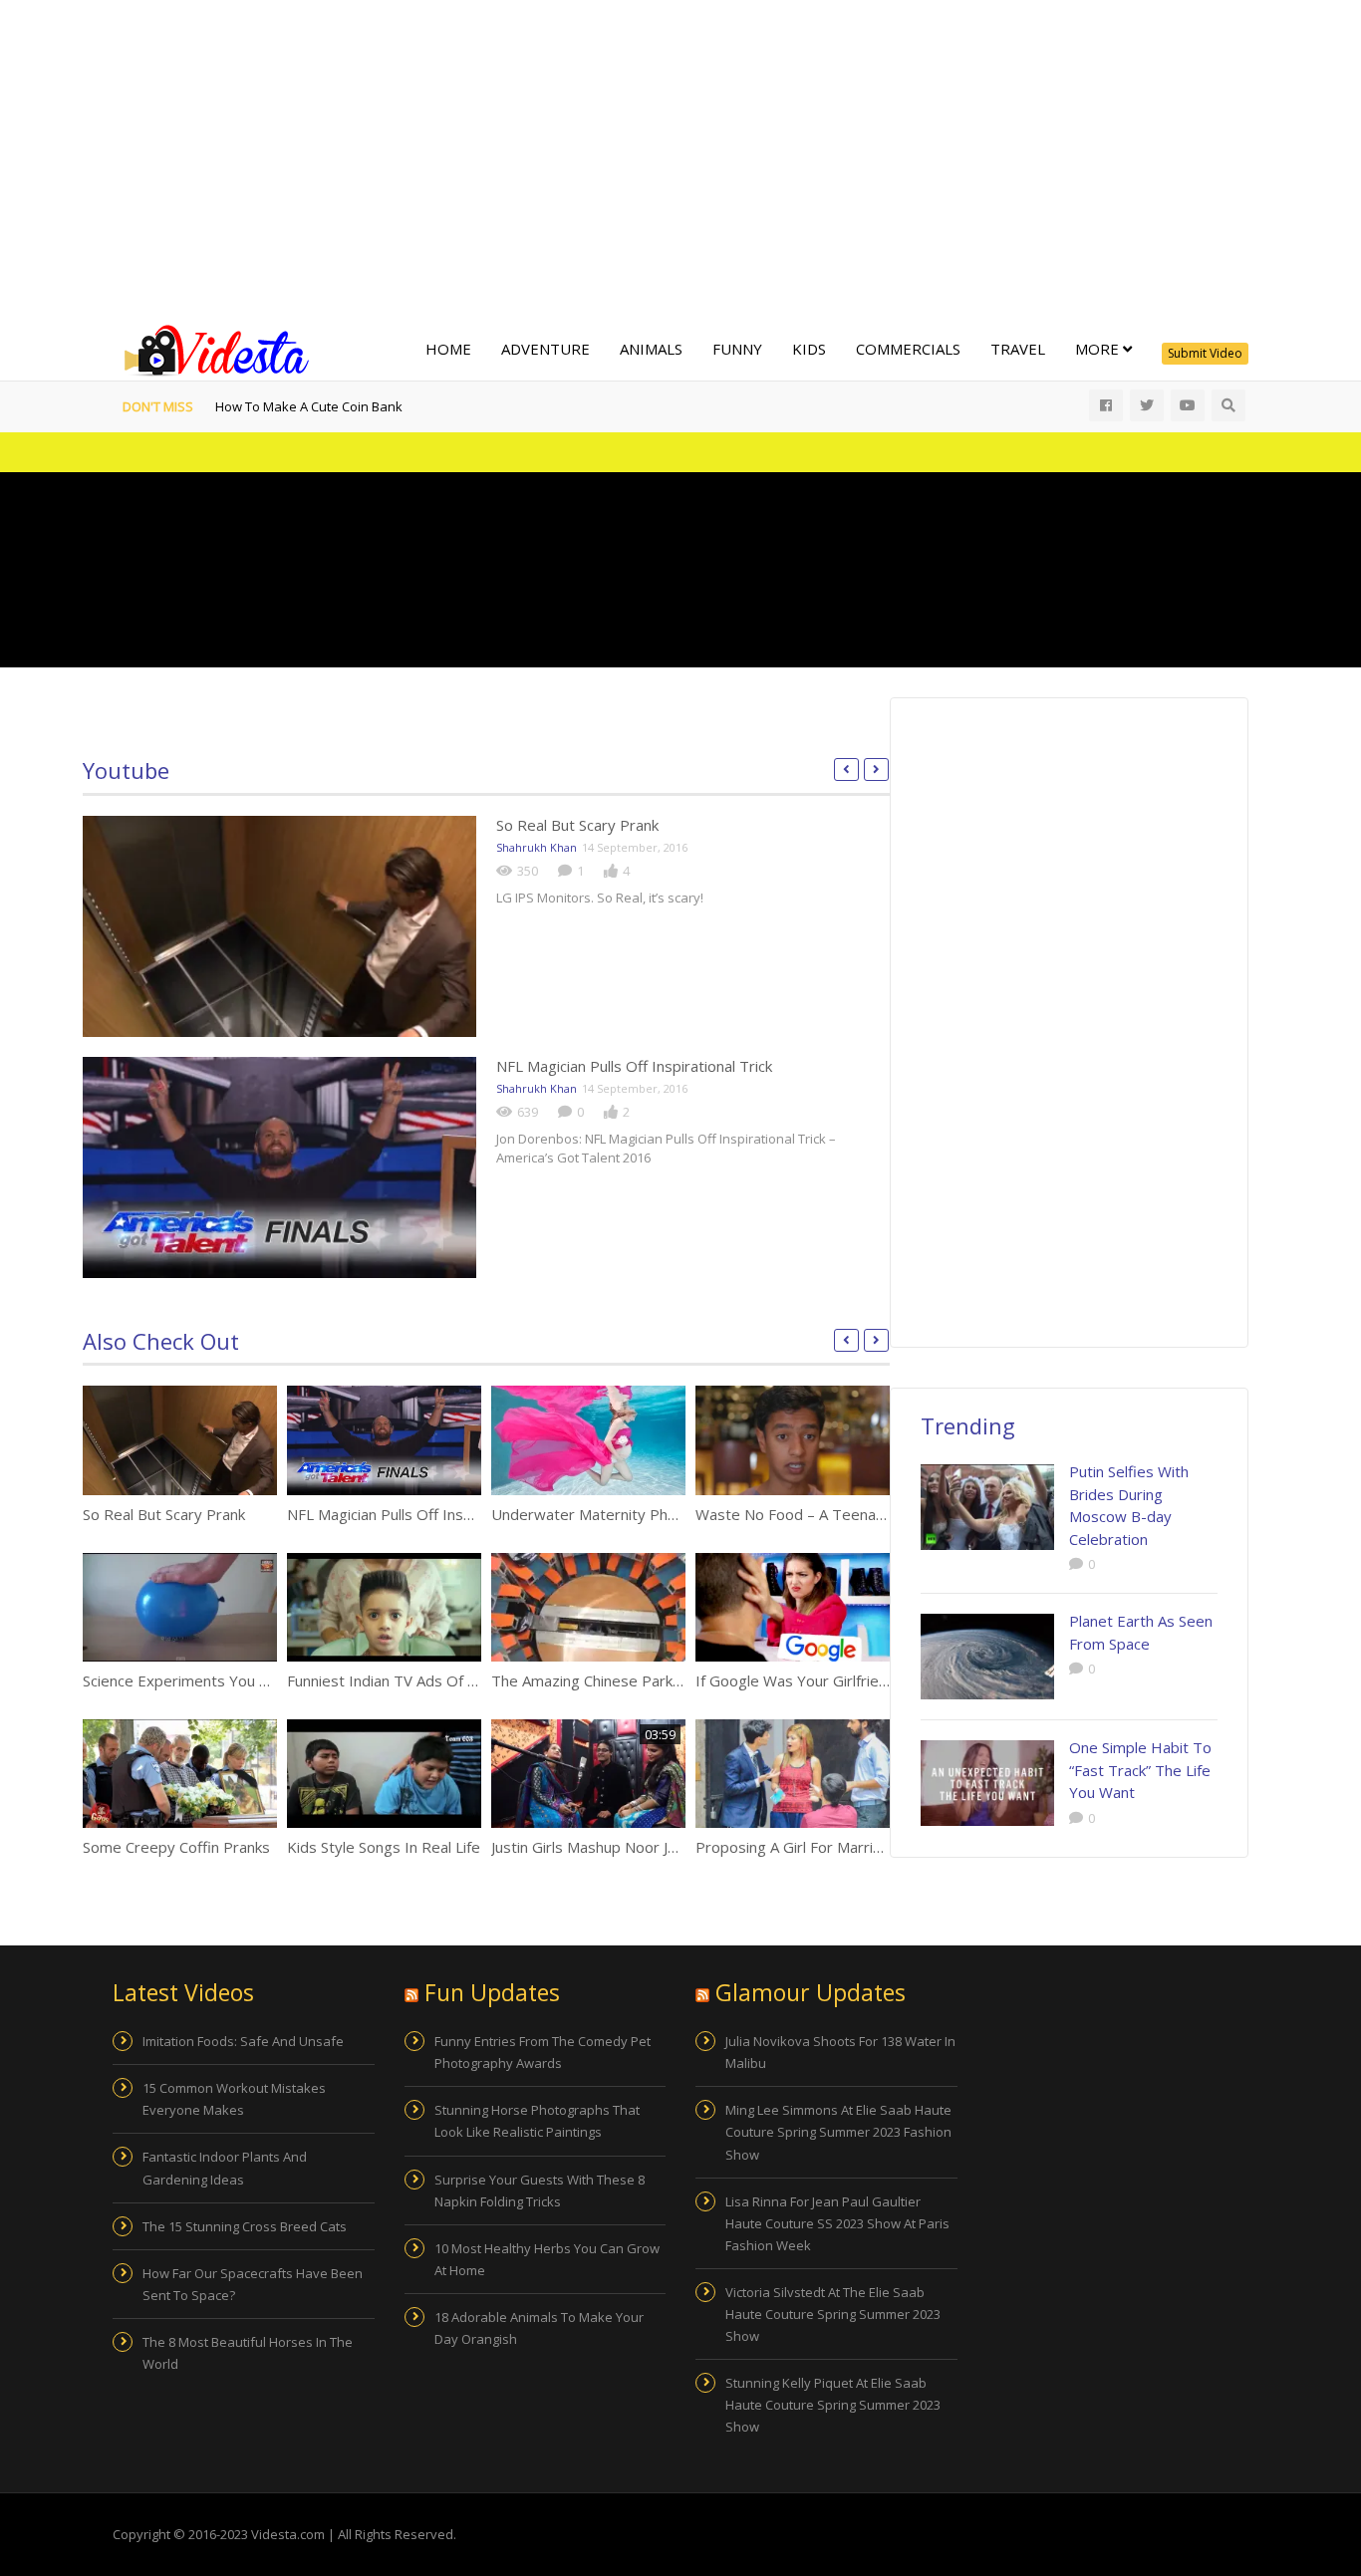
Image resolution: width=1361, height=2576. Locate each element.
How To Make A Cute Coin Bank (309, 406)
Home (448, 349)
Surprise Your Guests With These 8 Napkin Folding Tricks (540, 2190)
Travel (1018, 349)
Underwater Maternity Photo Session (620, 1514)
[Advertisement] (680, 159)
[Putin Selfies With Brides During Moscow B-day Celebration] (987, 1507)
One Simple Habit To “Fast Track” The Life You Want (1140, 1770)
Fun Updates (492, 1992)
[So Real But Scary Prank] (279, 926)
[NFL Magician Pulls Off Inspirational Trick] (279, 1167)
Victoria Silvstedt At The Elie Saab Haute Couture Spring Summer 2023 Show (833, 2314)
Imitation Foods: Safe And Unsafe (243, 2041)
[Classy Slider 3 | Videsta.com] (212, 349)
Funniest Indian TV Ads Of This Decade (420, 1680)
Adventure (545, 349)
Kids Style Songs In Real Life (384, 1847)
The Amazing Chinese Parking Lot (605, 1680)
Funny (737, 349)
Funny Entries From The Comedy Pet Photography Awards (543, 2052)
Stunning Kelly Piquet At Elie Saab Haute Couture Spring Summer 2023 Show (833, 2405)
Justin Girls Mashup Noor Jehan (596, 1847)
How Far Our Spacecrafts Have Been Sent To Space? (253, 2284)
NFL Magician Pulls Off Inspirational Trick (634, 1066)
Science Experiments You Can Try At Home (230, 1680)
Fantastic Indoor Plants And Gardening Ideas (225, 2168)
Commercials (908, 349)
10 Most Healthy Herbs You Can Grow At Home (547, 2259)
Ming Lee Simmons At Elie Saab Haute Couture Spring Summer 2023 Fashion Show (838, 2132)
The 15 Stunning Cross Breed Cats (245, 2226)
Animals (651, 349)
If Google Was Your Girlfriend (796, 1680)
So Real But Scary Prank (577, 825)
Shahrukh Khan (537, 847)
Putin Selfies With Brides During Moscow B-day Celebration (1129, 1505)
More (1099, 349)
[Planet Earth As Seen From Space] (987, 1657)
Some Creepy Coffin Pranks (176, 1847)
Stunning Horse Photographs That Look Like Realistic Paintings (537, 2121)
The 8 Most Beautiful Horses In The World (248, 2353)
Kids (809, 349)
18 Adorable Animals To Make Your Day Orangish (539, 2328)
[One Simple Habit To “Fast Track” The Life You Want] (987, 1783)
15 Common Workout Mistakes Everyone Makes (234, 2099)
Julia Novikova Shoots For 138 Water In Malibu (840, 2052)
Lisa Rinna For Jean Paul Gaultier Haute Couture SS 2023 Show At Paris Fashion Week (837, 2223)
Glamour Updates (811, 1992)
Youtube (126, 770)
